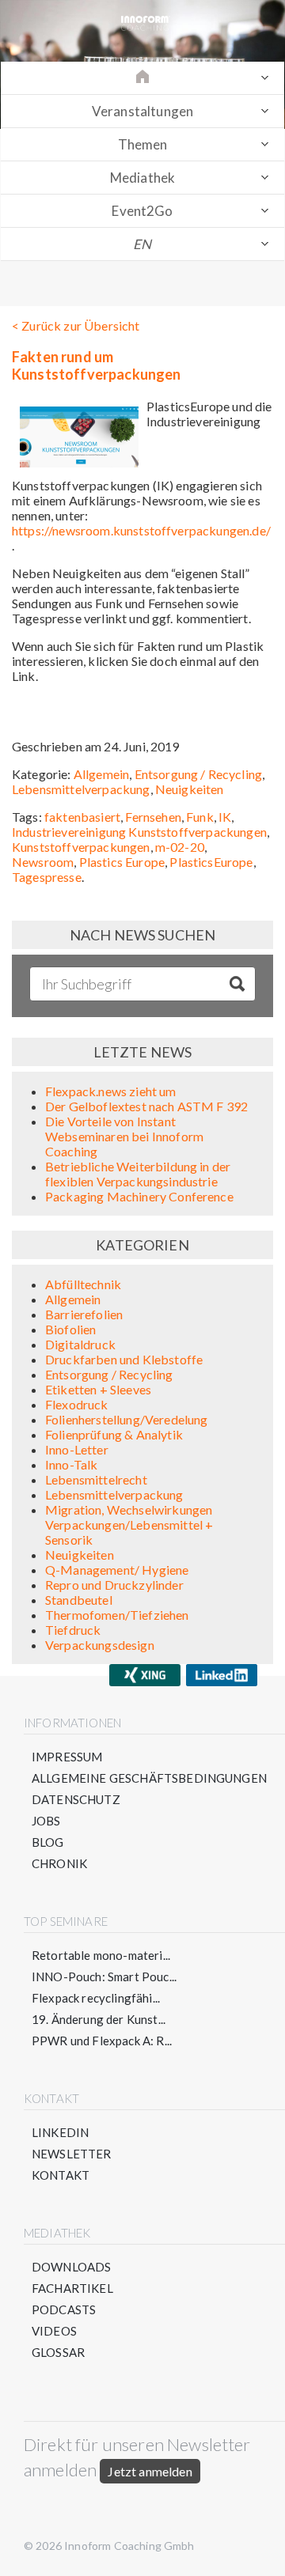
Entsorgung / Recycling (199, 774)
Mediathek (142, 178)
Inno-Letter (77, 1449)
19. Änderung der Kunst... (99, 2019)
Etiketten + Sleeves (98, 1389)
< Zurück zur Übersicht (76, 325)
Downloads (71, 2267)
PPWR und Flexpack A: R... (102, 2041)
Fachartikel (72, 2288)
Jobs (46, 1821)
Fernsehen (153, 817)
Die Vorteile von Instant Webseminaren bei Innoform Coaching (124, 1136)
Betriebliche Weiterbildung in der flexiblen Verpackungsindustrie (138, 1174)
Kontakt (61, 2175)
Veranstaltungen (142, 111)
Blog (48, 1842)
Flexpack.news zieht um (111, 1091)
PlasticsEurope (211, 862)
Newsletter (72, 2154)
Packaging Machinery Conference (139, 1196)
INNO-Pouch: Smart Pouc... (104, 1976)
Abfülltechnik (83, 1284)
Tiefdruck (73, 1630)
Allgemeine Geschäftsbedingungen (149, 1778)
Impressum (67, 1757)
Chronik (59, 1863)
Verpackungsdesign (100, 1645)
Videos (54, 2331)
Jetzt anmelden (150, 2471)
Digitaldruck (80, 1344)
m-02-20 (180, 847)
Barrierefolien (84, 1314)
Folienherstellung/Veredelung (126, 1419)
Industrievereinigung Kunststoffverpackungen (139, 832)
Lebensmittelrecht (96, 1479)
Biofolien (70, 1329)
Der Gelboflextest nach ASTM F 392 (146, 1106)
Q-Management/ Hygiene (117, 1570)
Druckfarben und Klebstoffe (124, 1359)
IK (225, 817)
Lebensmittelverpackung (81, 789)
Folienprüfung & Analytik (114, 1434)
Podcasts (64, 2309)
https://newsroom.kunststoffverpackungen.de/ (141, 530)
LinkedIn (60, 2132)
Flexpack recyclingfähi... (96, 1998)
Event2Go (142, 211)
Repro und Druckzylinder (114, 1585)
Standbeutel (79, 1600)
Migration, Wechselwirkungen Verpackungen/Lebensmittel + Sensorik (129, 1524)
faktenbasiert (82, 817)
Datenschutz (76, 1799)
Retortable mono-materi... (101, 1955)
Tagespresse (47, 877)
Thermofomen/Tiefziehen (117, 1615)
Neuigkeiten (190, 789)
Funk (200, 817)
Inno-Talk (71, 1464)
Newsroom (43, 862)
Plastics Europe (122, 862)
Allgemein (101, 774)
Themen (143, 144)
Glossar (58, 2352)
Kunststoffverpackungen (81, 847)
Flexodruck (77, 1404)
